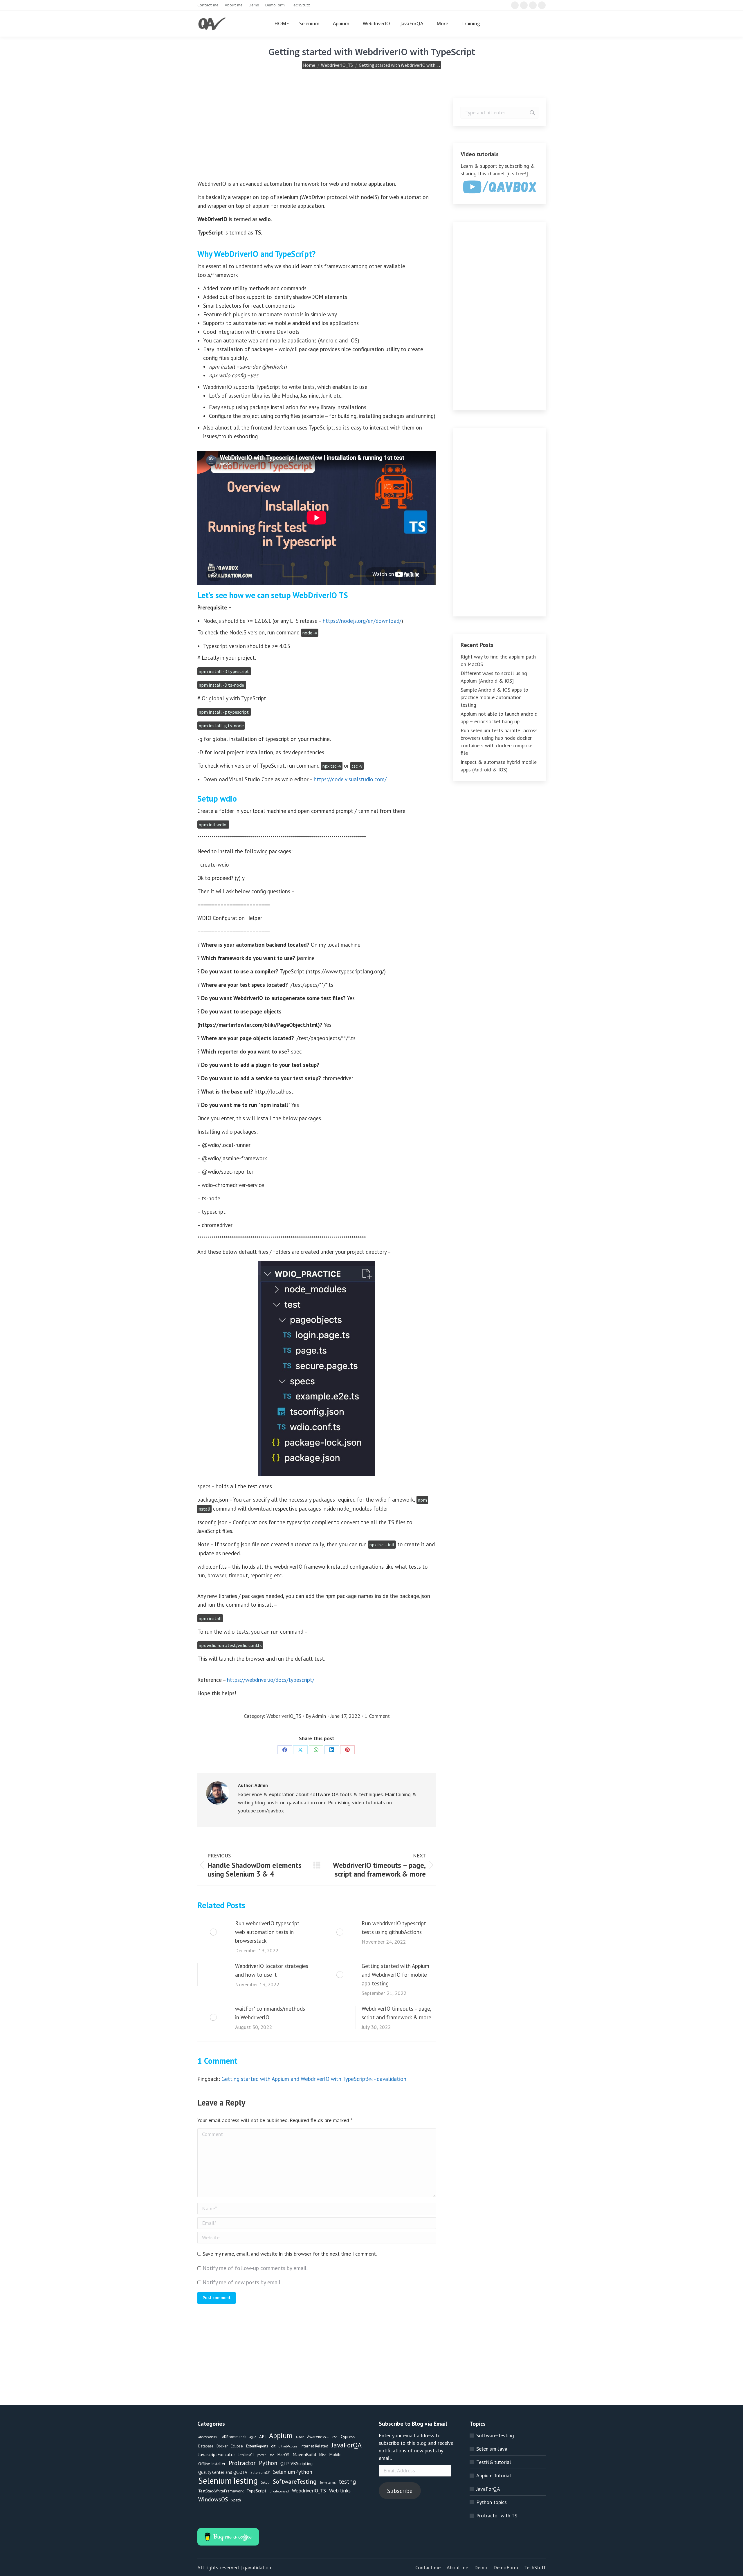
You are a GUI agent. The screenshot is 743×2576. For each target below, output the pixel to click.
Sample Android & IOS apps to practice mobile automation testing (494, 697)
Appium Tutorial (494, 2475)
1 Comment (377, 1716)
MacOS (283, 2455)
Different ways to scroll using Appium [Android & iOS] (494, 677)
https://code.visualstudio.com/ (350, 779)
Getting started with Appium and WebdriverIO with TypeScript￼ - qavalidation (314, 2079)
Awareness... (318, 2437)
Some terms (328, 2483)
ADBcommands (234, 2437)
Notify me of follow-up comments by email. (255, 2268)
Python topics (492, 2502)
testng (347, 2481)
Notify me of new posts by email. (242, 2282)
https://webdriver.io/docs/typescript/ (271, 1680)
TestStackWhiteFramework (221, 2491)
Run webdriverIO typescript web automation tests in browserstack (267, 1932)
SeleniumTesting (228, 2481)
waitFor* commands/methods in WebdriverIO (270, 2013)
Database (206, 2446)
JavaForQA (347, 2445)
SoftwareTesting (295, 2482)
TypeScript (257, 2491)
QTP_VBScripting (296, 2463)
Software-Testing (495, 2435)
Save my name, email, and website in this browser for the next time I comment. (290, 2254)
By (316, 1716)
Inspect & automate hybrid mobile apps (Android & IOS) (499, 766)
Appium (281, 2436)
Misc (323, 2455)
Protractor (242, 2463)
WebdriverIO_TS (284, 1716)
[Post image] (213, 1932)
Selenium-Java (492, 2449)
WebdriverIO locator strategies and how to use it (272, 1970)
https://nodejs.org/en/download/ (362, 621)
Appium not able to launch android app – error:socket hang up (499, 718)
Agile (253, 2437)
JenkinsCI (246, 2455)
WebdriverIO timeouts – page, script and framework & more (396, 2013)
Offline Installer (212, 2464)
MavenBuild (304, 2454)
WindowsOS (213, 2499)
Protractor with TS (497, 2515)
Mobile (336, 2455)
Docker (222, 2446)
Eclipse (237, 2446)
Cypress (348, 2436)
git (273, 2446)
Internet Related (314, 2446)
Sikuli (265, 2482)
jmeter (261, 2455)
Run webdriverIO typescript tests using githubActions (394, 1928)
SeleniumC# (260, 2472)
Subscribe (400, 2491)
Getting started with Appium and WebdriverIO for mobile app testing (395, 1975)
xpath (236, 2500)
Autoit (300, 2437)
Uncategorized (279, 2491)
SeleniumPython (293, 2472)
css (335, 2437)
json (272, 2455)
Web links (340, 2491)
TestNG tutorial (494, 2462)
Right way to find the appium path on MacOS (498, 660)
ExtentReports (257, 2446)
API (263, 2436)
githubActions (288, 2446)
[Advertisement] (317, 139)
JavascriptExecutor (217, 2454)
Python (268, 2463)
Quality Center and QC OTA (223, 2472)
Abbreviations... (209, 2437)
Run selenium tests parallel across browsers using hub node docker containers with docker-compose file (499, 742)
